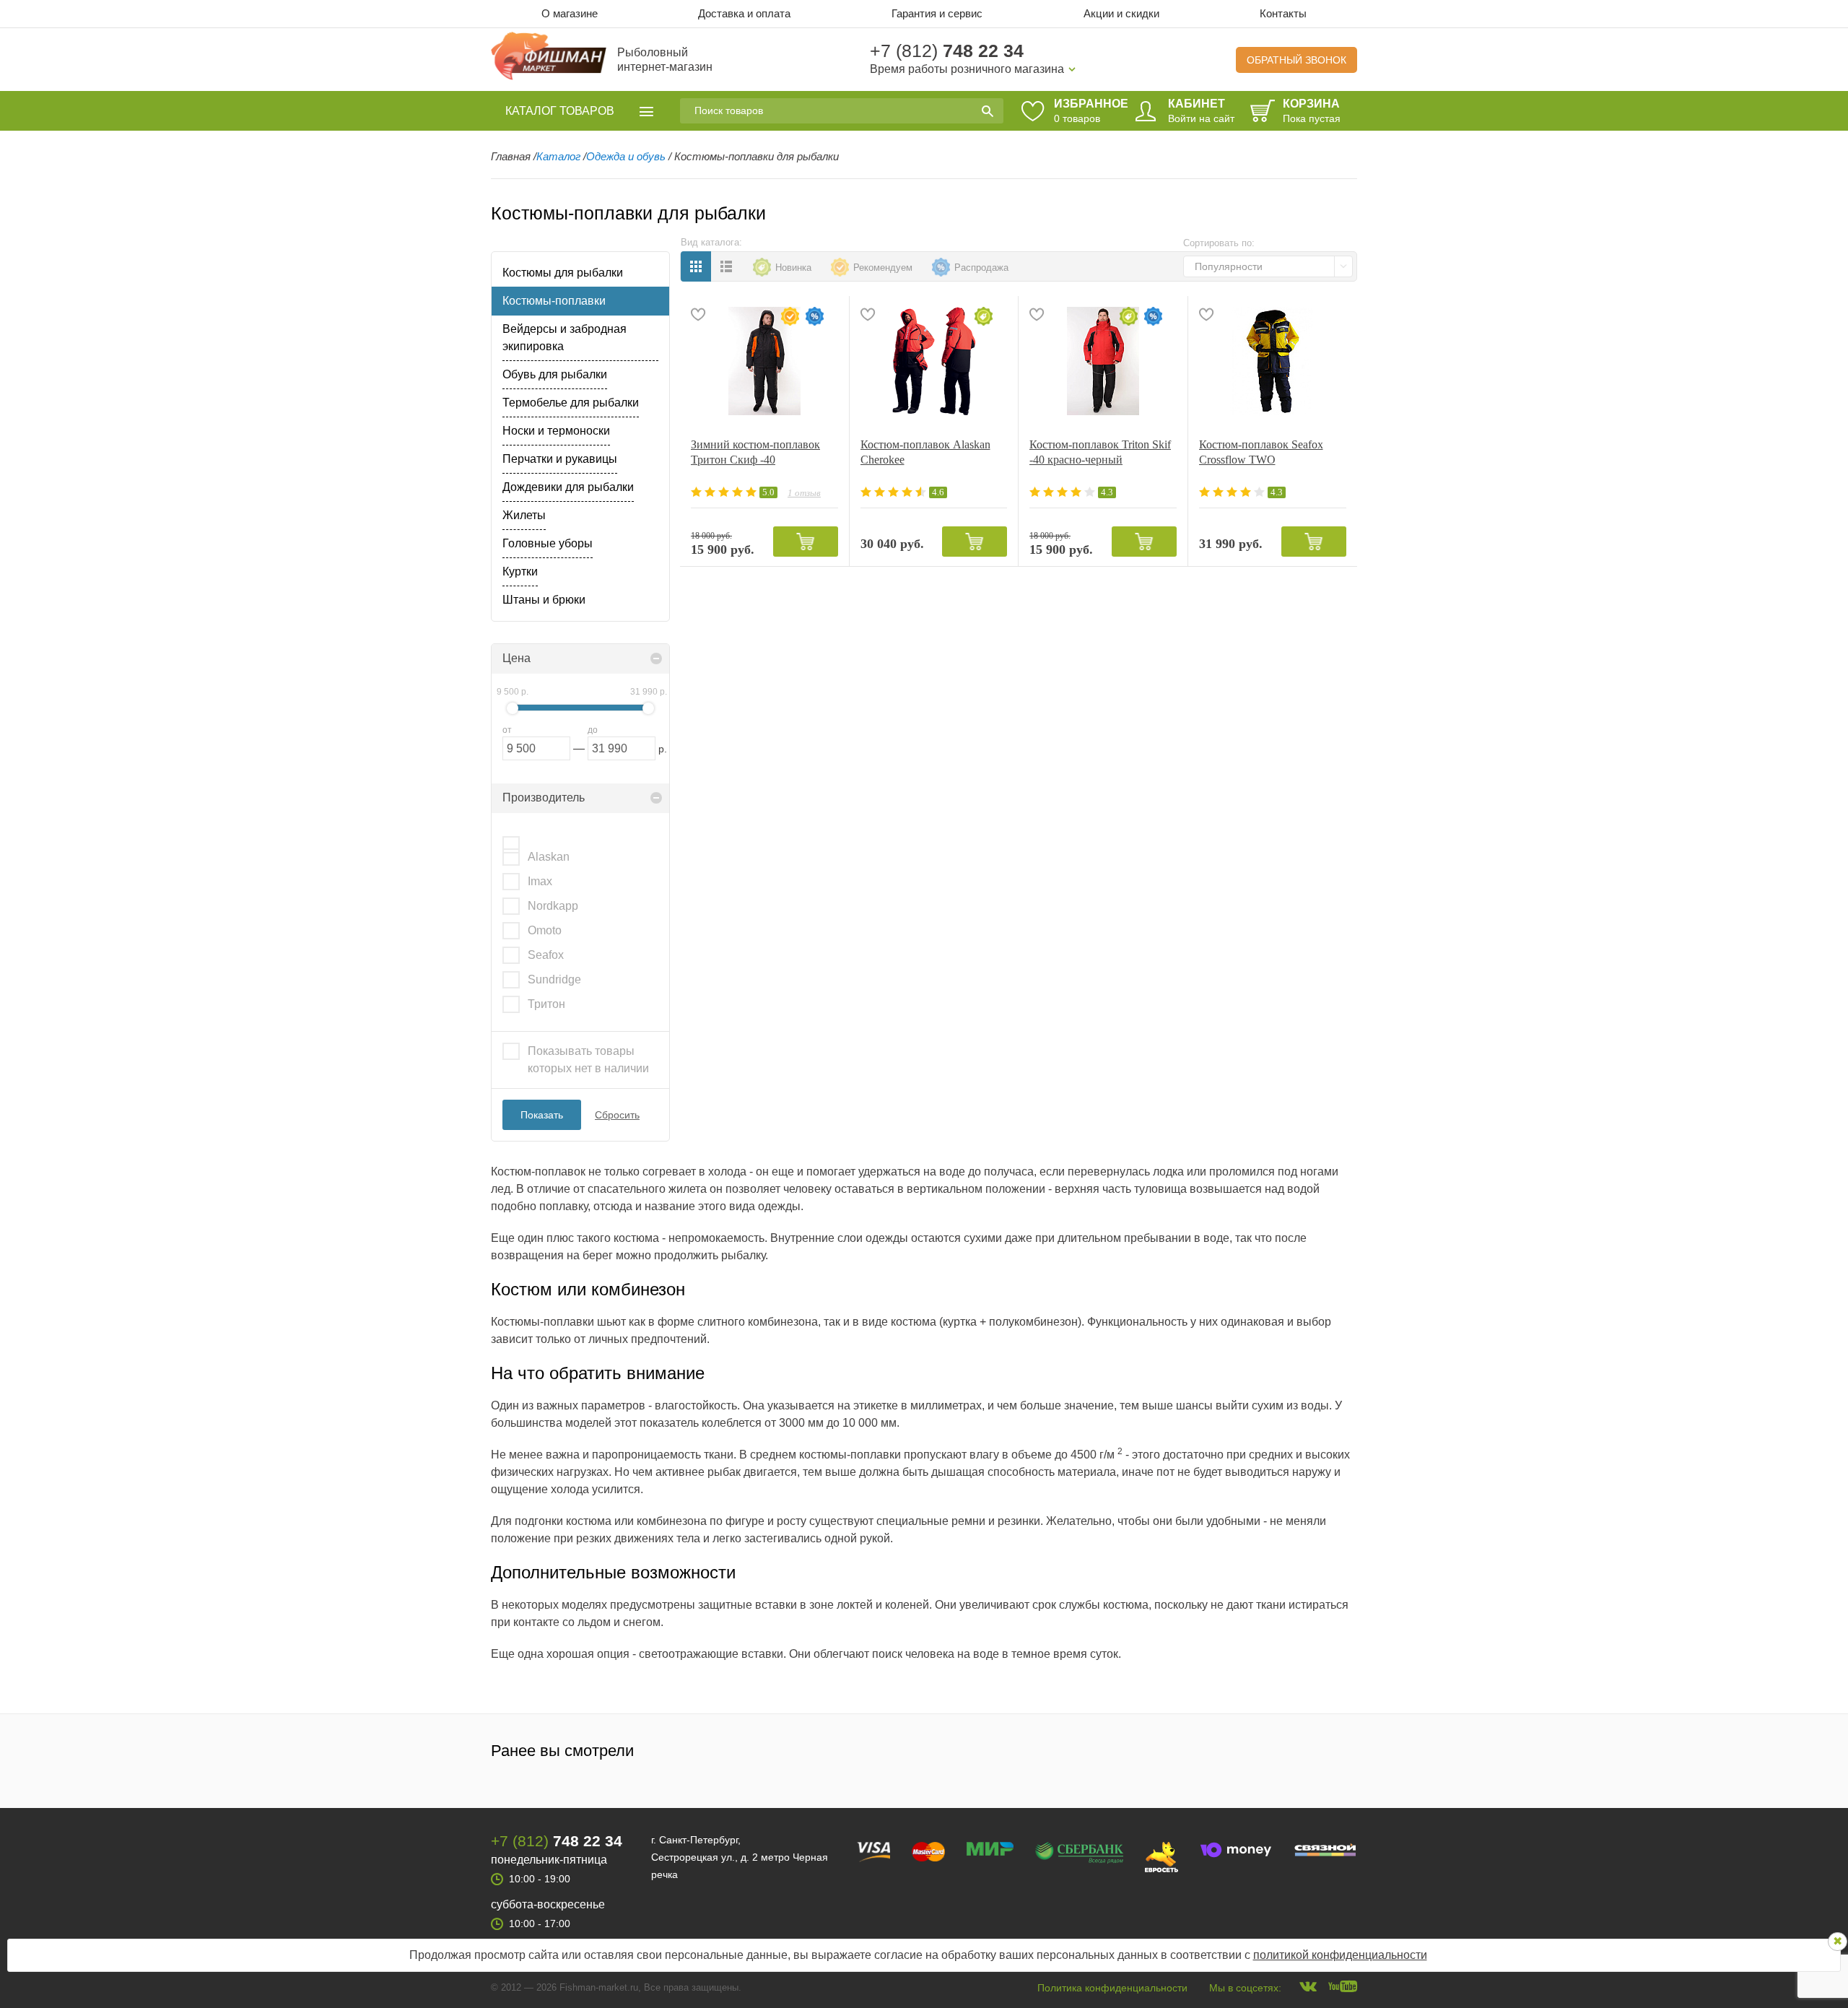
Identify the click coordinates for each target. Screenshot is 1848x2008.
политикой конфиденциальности (1340, 1955)
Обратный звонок (1296, 60)
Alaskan (549, 857)
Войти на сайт (1201, 118)
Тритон (546, 1004)
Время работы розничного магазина (967, 69)
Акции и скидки (1121, 13)
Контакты (1283, 13)
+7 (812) (947, 51)
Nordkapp (553, 906)
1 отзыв (804, 493)
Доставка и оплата (744, 13)
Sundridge (554, 979)
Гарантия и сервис (937, 13)
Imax (540, 881)
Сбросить (617, 1115)
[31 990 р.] (648, 708)
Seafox (546, 955)
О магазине (570, 13)
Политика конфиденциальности (1112, 1988)
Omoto (545, 930)
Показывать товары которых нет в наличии (588, 1060)
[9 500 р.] (513, 708)
